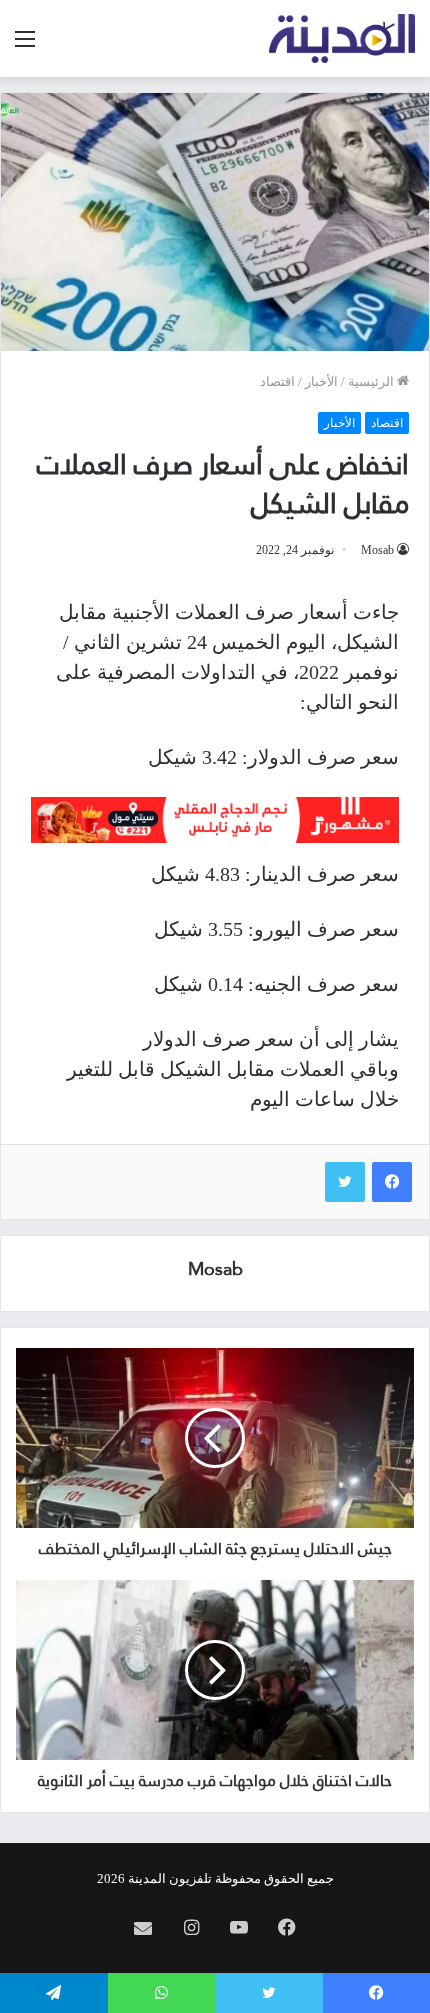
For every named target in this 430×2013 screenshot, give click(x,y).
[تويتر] (345, 1182)
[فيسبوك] (392, 1182)
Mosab (377, 550)
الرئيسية (372, 381)
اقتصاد (277, 381)
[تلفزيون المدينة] (342, 38)
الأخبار (321, 381)
